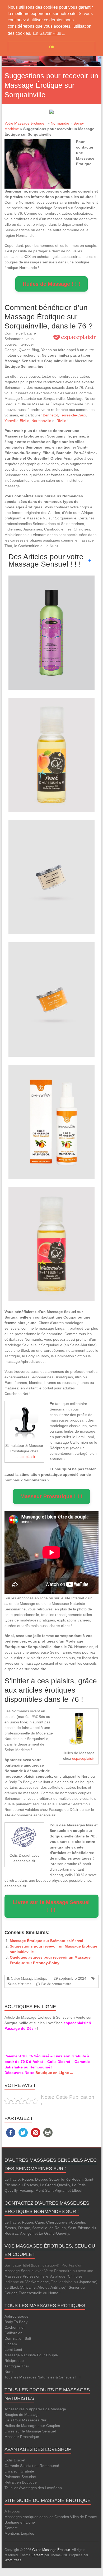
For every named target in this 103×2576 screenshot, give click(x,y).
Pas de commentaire (56, 1984)
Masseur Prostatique (22, 2437)
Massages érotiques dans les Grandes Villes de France (51, 2517)
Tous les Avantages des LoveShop (33, 2488)
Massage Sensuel (19, 2271)
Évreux (10, 2228)
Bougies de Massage (22, 2415)
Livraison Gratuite (19, 2471)
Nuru (9, 2372)
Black (14, 2287)
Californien (13, 2333)
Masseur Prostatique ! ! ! (51, 1496)
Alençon (27, 2233)
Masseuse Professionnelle (26, 2276)
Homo (53, 2293)
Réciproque (14, 2361)
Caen (40, 2222)
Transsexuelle (30, 2293)
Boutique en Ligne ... (54, 2073)
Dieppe (41, 2179)
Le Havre (12, 2179)
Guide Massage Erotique (29, 1978)
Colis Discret (15, 2460)
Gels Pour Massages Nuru (27, 2420)
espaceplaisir (24, 1457)
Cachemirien (15, 2327)
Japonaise (88, 2282)
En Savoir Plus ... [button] (49, 33)
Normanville (41, 421)
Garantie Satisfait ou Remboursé (32, 2466)
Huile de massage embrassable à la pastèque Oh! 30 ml (51, 1230)
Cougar (11, 2293)
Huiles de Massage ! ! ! (51, 284)
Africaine (28, 2287)
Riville (61, 421)
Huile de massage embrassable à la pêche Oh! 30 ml (51, 741)
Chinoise (75, 2276)
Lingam (11, 2344)
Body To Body (16, 2322)
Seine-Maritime (20, 1984)
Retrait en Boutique (21, 2482)
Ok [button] (52, 47)
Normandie (60, 123)
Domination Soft (18, 2338)
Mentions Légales (19, 2533)
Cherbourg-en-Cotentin (66, 2222)
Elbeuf (77, 2190)
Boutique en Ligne (20, 2522)
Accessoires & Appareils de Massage (35, 2409)
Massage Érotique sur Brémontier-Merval (46, 1941)
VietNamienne (37, 2282)
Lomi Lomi (13, 2349)
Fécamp (26, 2190)
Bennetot (50, 415)
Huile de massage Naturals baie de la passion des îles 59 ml (51, 619)
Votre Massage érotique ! (25, 123)
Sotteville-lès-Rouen (66, 2179)
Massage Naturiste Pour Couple (31, 2355)
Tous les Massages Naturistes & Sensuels (39, 2377)
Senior (74, 2287)
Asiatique (58, 2276)
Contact (11, 2528)
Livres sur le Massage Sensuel (30, 2431)
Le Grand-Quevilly (55, 2185)
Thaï (25, 2366)
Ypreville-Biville (17, 421)
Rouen (27, 2179)
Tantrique (12, 2366)
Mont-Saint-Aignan (51, 2190)
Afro (41, 2287)
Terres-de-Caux (73, 415)
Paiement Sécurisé (20, 2477)
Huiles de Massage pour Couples (32, 2426)
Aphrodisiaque (17, 2316)
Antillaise (58, 2287)
